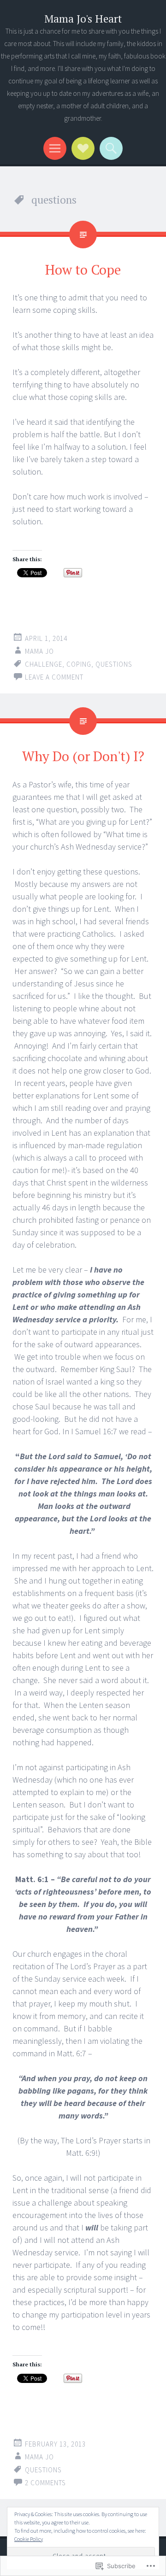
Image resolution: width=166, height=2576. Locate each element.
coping (79, 664)
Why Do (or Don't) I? (83, 756)
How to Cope (83, 270)
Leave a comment (54, 677)
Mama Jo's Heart (83, 19)
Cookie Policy (29, 2539)
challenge (44, 664)
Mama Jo (39, 651)
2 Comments (45, 2483)
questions (114, 664)
